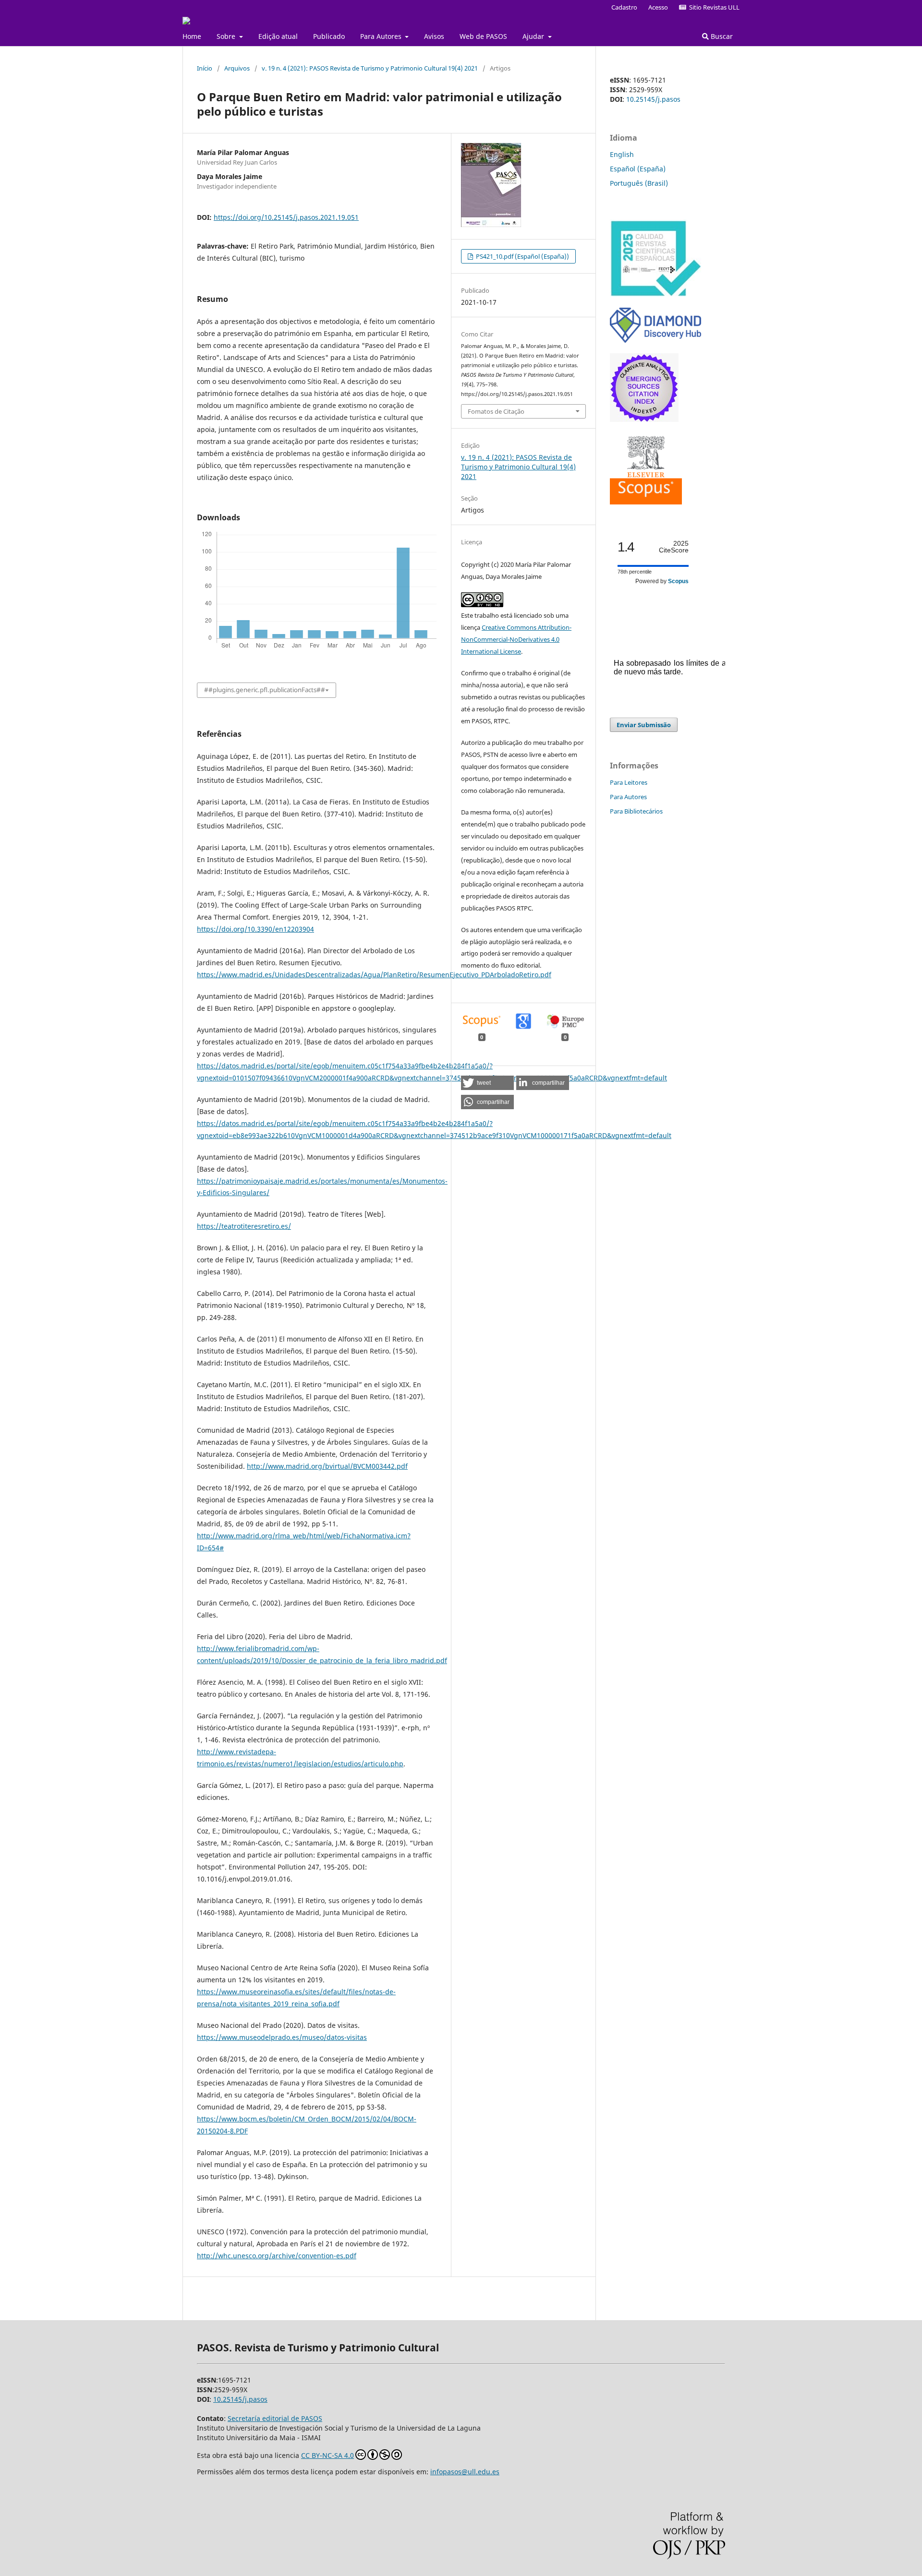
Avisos (434, 36)
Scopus (678, 581)
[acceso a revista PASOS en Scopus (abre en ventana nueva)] (646, 502)
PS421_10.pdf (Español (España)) (522, 256)
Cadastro (624, 7)
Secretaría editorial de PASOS (275, 2418)
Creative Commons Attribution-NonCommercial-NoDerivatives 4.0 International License (516, 639)
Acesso (658, 7)
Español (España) (638, 169)
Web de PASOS (483, 36)
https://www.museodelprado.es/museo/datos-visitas (282, 2037)
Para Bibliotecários (636, 811)
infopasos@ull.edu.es (465, 2472)
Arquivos (237, 68)
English (622, 154)
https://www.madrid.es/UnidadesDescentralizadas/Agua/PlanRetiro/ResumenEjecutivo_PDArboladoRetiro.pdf (374, 975)
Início (205, 68)
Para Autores (382, 36)
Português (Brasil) (639, 183)
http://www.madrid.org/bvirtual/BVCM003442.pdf (327, 1466)
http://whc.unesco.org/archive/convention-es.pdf (277, 2256)
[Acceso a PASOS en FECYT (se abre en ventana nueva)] (655, 294)
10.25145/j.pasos (653, 99)
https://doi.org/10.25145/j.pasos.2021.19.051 (286, 217)
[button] (487, 1083)
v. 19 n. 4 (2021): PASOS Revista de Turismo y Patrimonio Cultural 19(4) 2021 (370, 68)
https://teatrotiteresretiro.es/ (244, 1226)
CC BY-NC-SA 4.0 (328, 2455)
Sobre (227, 36)
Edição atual (278, 36)
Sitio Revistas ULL (713, 7)
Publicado (329, 36)
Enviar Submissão (644, 725)
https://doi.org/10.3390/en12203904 (255, 929)
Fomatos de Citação (496, 411)
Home (192, 36)
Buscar (721, 36)
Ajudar (534, 36)
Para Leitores (629, 782)
